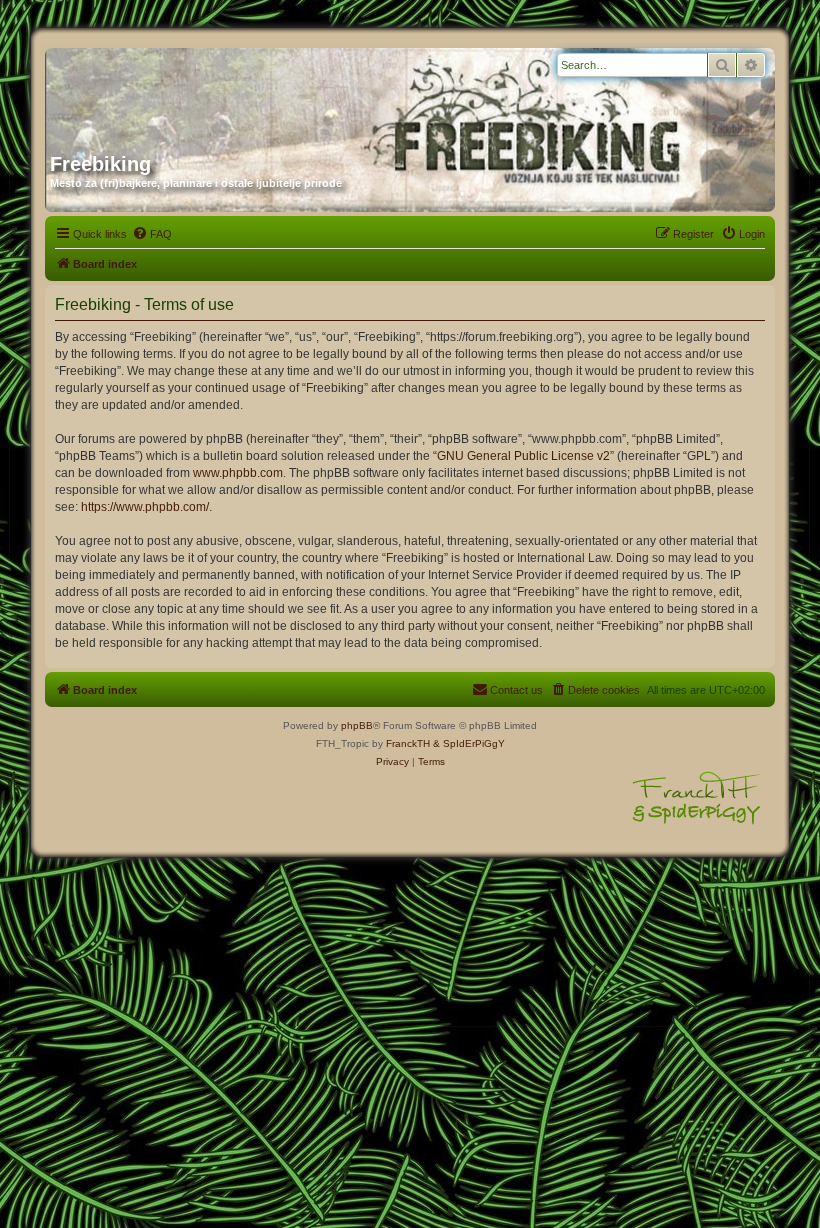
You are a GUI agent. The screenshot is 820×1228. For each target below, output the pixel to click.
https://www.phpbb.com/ (145, 507)
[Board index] (242, 93)
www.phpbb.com (238, 473)
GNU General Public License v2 (523, 456)
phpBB (357, 725)
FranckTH (408, 743)
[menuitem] (152, 234)
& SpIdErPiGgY (469, 743)
